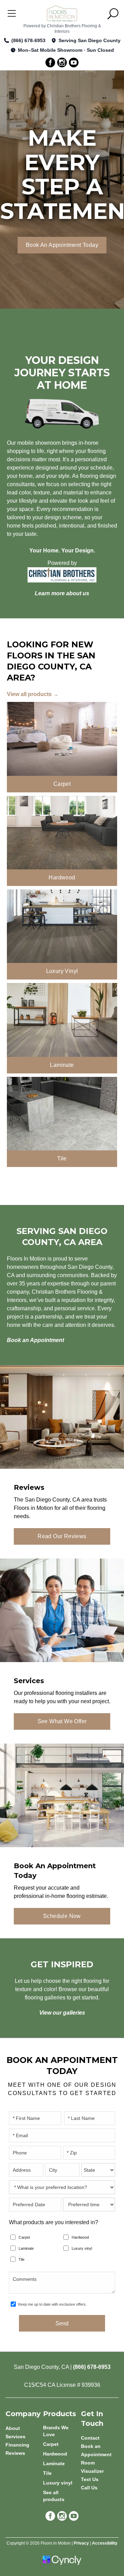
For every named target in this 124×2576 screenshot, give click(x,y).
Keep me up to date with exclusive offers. (53, 2304)
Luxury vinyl (82, 2248)
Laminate (26, 2248)
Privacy (81, 2543)
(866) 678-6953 (28, 40)
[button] (113, 14)
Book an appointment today (62, 245)
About (13, 2428)
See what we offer (62, 1721)
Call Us (89, 2488)
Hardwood (80, 2237)
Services (15, 2437)
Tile (22, 2259)
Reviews (15, 2453)
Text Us (90, 2479)
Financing (17, 2445)
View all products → (33, 694)
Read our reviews (62, 1536)
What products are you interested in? (54, 2222)
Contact (90, 2438)
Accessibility (105, 2543)
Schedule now (62, 1916)
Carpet (24, 2237)
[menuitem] (62, 2431)
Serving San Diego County (90, 40)
